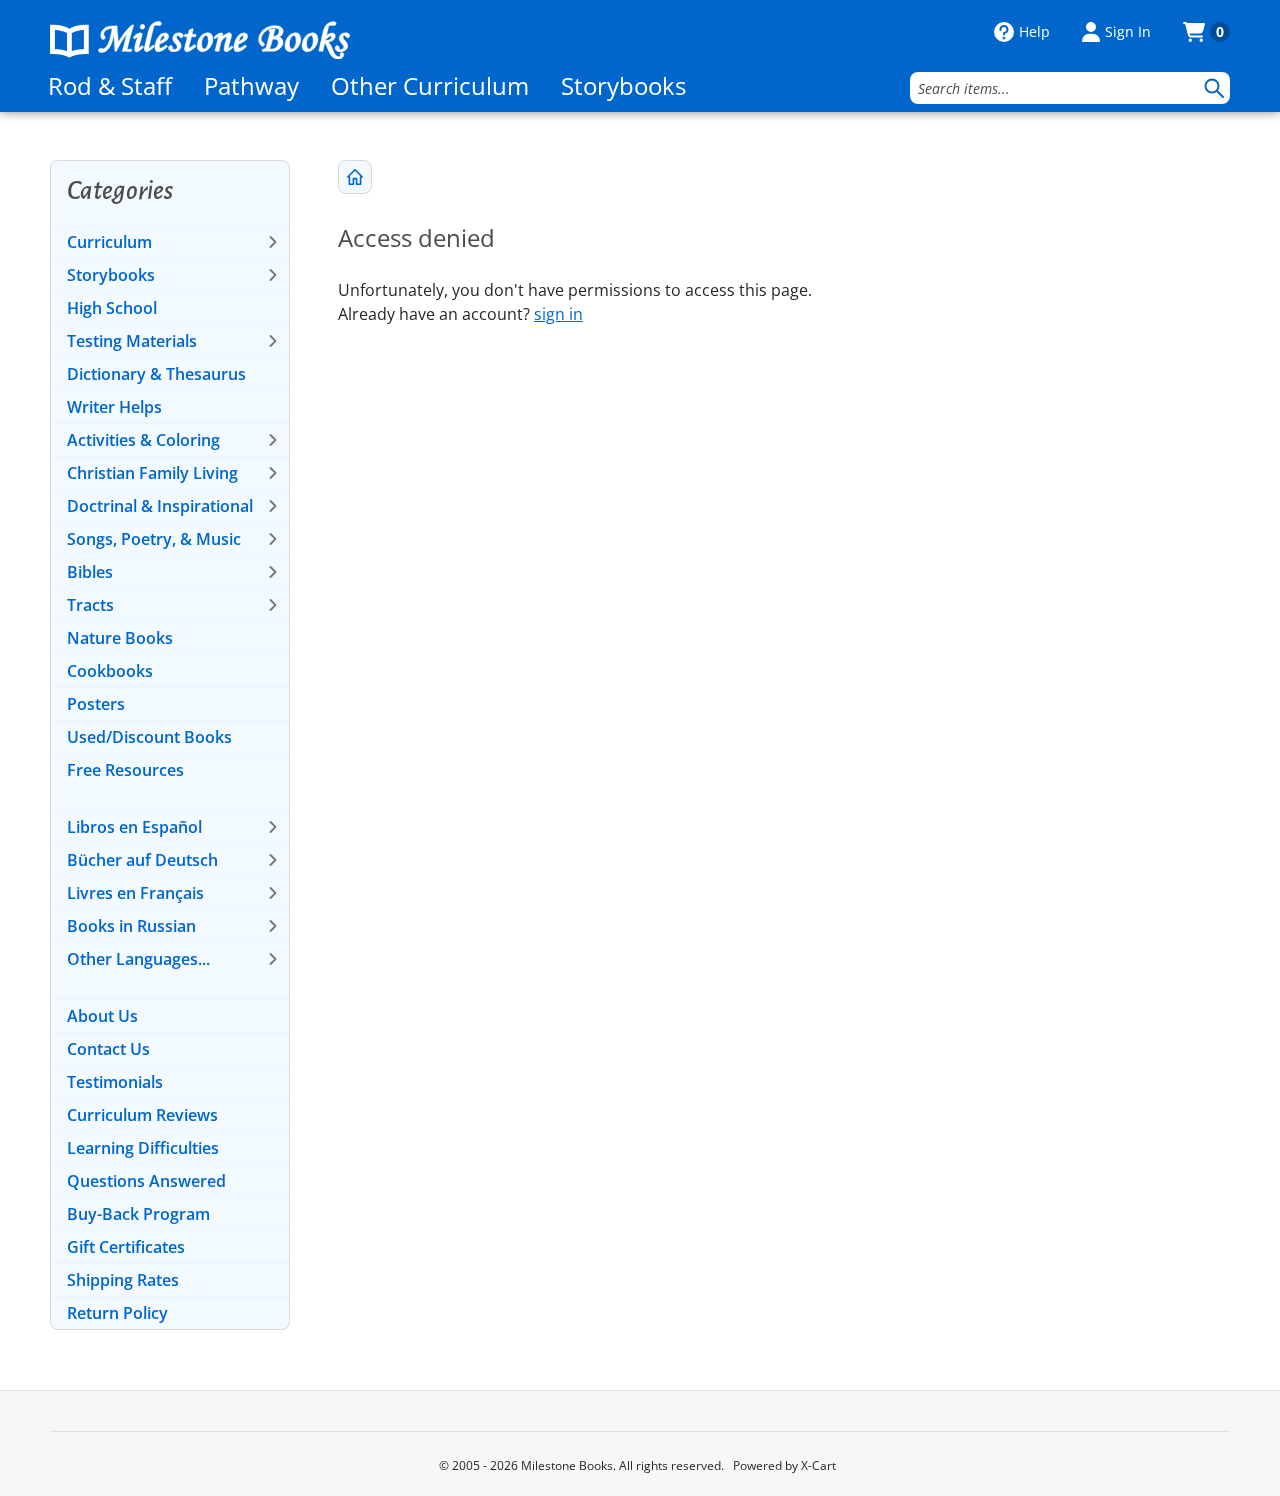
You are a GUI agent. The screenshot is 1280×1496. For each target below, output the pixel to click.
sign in (558, 314)
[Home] (200, 40)
